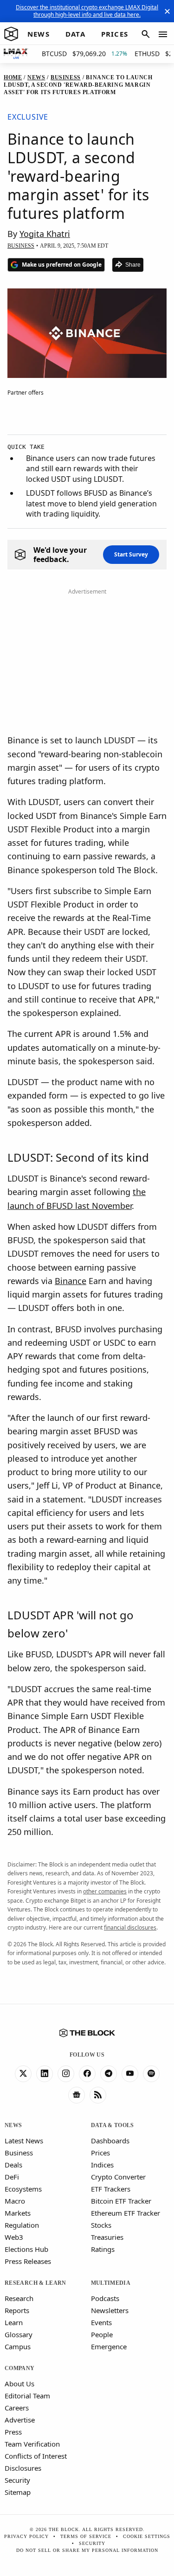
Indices (102, 2165)
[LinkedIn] (45, 2074)
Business (19, 2153)
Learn (14, 2322)
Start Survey (131, 554)
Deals (13, 2165)
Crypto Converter (118, 2177)
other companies (105, 1891)
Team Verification (32, 2444)
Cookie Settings (147, 2536)
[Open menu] (163, 34)
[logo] (11, 34)
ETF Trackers (111, 2189)
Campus (18, 2346)
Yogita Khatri (45, 234)
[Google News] (77, 2095)
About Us (19, 2384)
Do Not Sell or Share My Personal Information (87, 2550)
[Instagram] (66, 2074)
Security (17, 2480)
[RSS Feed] (98, 2095)
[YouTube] (130, 2074)
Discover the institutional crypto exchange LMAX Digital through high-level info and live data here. (87, 11)
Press (13, 2432)
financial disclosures (130, 1927)
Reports (17, 2310)
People (102, 2334)
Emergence (109, 2346)
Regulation (22, 2225)
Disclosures (23, 2468)
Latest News (24, 2141)
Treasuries (107, 2237)
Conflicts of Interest (36, 2456)
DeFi (12, 2177)
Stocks (101, 2225)
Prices (100, 2153)
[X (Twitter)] (23, 2074)
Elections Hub (26, 2249)
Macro (15, 2201)
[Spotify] (151, 2074)
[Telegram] (109, 2074)
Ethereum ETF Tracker (126, 2213)
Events (101, 2322)
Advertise (20, 2420)
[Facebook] (87, 2074)
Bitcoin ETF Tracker (121, 2201)
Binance (71, 1281)
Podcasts (105, 2298)
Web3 (14, 2237)
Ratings (103, 2249)
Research (19, 2298)
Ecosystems (23, 2189)
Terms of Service (86, 2536)
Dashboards (110, 2141)
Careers (17, 2408)
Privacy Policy (26, 2536)
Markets (18, 2213)
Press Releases (28, 2261)
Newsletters (110, 2310)
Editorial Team (27, 2396)
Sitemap (18, 2492)
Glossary (19, 2334)
